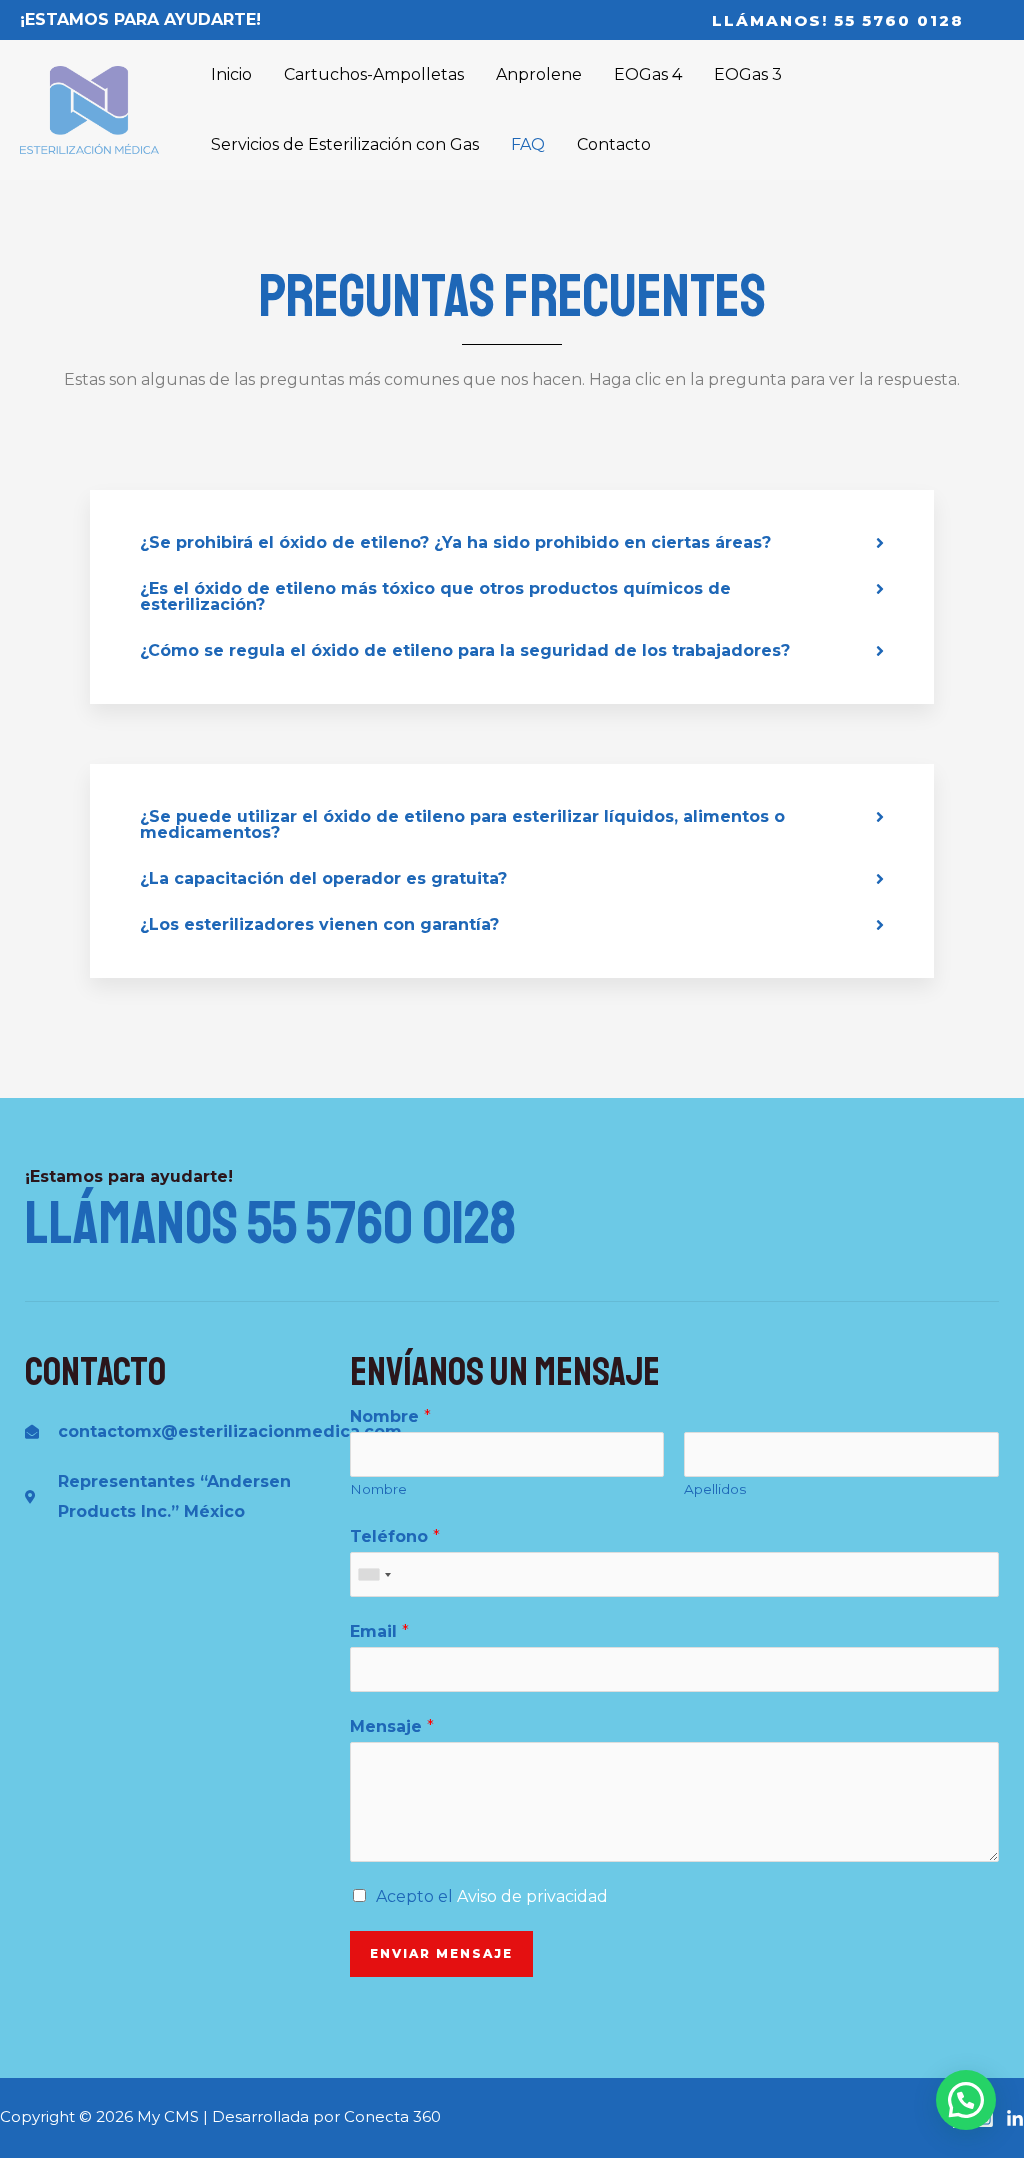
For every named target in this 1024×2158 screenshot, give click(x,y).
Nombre (390, 1416)
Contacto (614, 144)
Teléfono (395, 1536)
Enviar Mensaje (441, 1953)
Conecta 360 (392, 2116)
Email (379, 1631)
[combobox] (374, 1574)
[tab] (512, 543)
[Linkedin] (1015, 2119)
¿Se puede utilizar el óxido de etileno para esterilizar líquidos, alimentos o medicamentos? (462, 824)
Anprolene (539, 74)
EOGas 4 (648, 74)
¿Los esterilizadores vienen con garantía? (319, 924)
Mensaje (392, 1726)
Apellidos (715, 1489)
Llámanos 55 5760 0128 (270, 1223)
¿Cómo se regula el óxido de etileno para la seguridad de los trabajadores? (465, 650)
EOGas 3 (748, 74)
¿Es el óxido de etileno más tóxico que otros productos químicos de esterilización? (435, 596)
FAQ (528, 144)
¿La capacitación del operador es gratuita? (323, 878)
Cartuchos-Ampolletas (374, 74)
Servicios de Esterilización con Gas (345, 144)
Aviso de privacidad (532, 1896)
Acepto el (492, 1896)
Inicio (231, 74)
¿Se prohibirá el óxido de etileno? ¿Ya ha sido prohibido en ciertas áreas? (455, 542)
